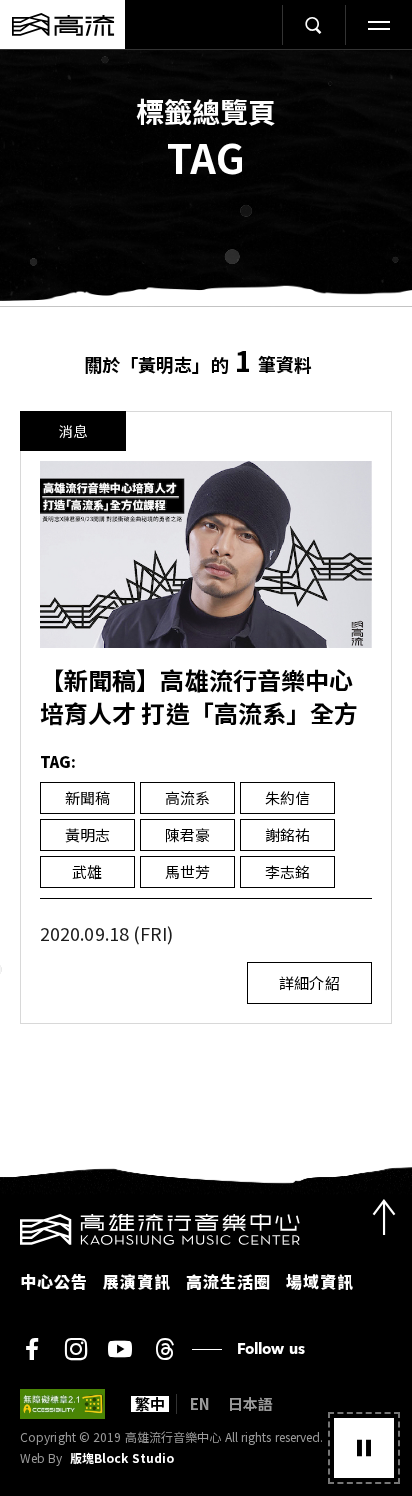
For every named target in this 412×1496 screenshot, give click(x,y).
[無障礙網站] (62, 1404)
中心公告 (54, 1281)
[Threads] (164, 1349)
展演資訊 (137, 1281)
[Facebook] (32, 1349)
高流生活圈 (228, 1281)
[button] (364, 1448)
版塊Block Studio (122, 1458)
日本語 (250, 1404)
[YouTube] (120, 1349)
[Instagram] (76, 1349)
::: (6, 1226)
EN (200, 1404)
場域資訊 (320, 1281)
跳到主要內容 (206, 70)
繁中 (150, 1404)
